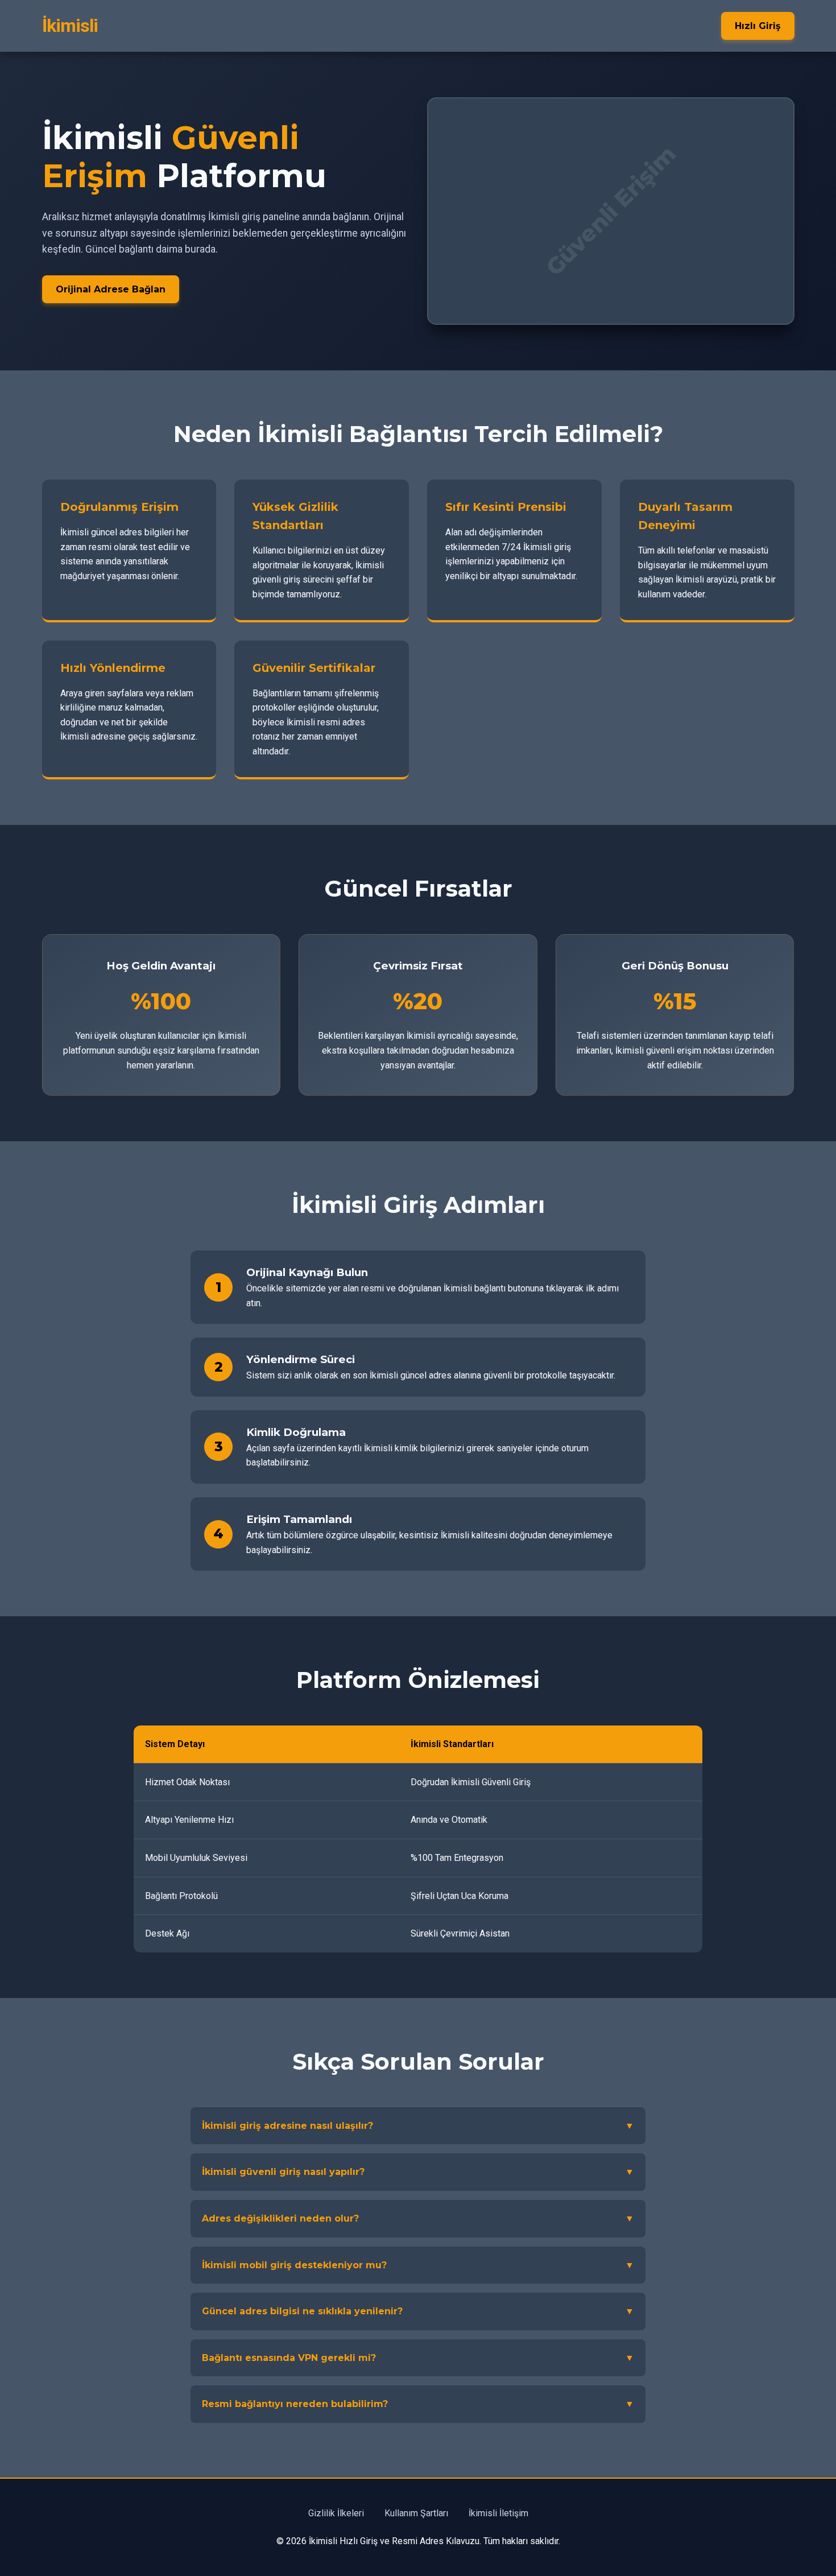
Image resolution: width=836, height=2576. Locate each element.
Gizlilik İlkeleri (336, 2513)
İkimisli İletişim (498, 2513)
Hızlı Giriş (758, 26)
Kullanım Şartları (416, 2513)
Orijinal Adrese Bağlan (111, 289)
